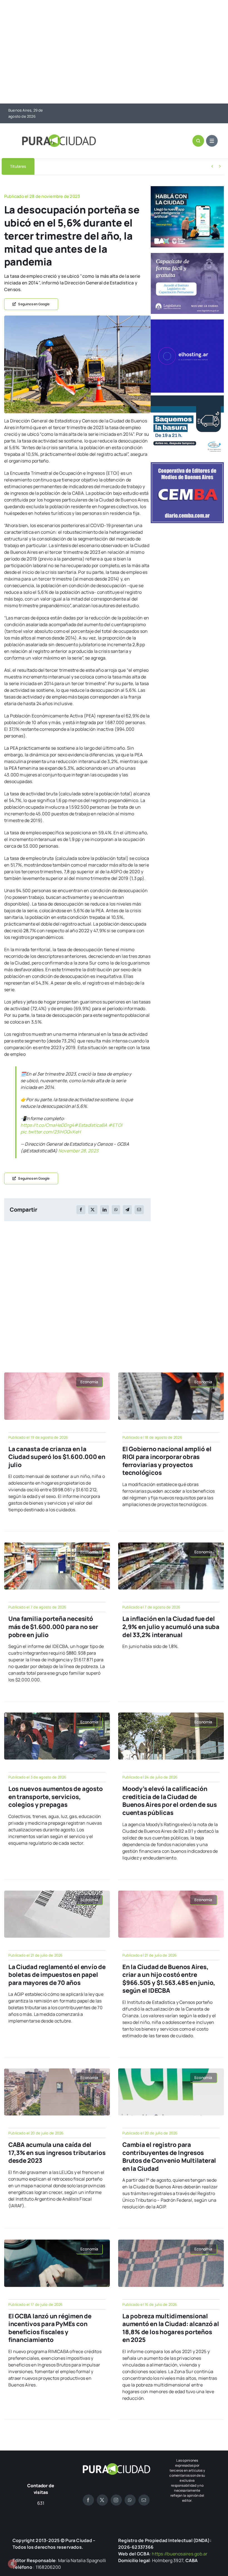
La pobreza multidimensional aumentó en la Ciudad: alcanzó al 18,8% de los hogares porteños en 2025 (171, 2328)
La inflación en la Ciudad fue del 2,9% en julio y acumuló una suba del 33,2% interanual (171, 1627)
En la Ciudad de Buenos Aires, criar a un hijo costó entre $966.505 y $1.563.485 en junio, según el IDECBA (169, 1979)
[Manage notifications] (12, 2564)
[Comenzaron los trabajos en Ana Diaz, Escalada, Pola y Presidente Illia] (77, 318)
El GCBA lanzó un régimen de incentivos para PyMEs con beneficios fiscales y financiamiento (50, 2328)
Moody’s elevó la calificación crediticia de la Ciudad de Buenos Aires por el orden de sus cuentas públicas (170, 1801)
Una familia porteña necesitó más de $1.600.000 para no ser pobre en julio (53, 1627)
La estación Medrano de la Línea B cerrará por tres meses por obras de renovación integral (125, 167)
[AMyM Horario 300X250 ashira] (187, 398)
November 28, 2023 (78, 1151)
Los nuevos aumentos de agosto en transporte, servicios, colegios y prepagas (56, 1797)
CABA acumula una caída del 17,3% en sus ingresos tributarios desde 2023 (57, 2153)
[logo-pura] (59, 137)
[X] (93, 1210)
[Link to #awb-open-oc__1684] (212, 141)
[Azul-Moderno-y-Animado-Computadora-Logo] (187, 322)
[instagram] (116, 2500)
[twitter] (102, 2500)
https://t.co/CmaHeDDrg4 (47, 1125)
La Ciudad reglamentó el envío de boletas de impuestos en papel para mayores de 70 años (57, 1975)
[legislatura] (187, 255)
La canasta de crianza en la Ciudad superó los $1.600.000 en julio (57, 1457)
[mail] (144, 2500)
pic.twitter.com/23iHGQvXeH (51, 1132)
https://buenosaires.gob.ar (180, 2554)
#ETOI (115, 1125)
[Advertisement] (114, 52)
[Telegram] (127, 1210)
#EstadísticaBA (91, 1125)
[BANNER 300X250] (187, 188)
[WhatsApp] (116, 1210)
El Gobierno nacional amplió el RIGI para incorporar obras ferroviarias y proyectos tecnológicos (167, 1461)
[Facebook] (81, 1210)
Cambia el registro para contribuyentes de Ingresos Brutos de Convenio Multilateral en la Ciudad (169, 2157)
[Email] (139, 1210)
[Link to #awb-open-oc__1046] (198, 141)
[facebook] (88, 2500)
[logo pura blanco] (116, 2465)
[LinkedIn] (105, 1210)
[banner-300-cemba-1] (187, 464)
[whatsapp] (130, 2500)
